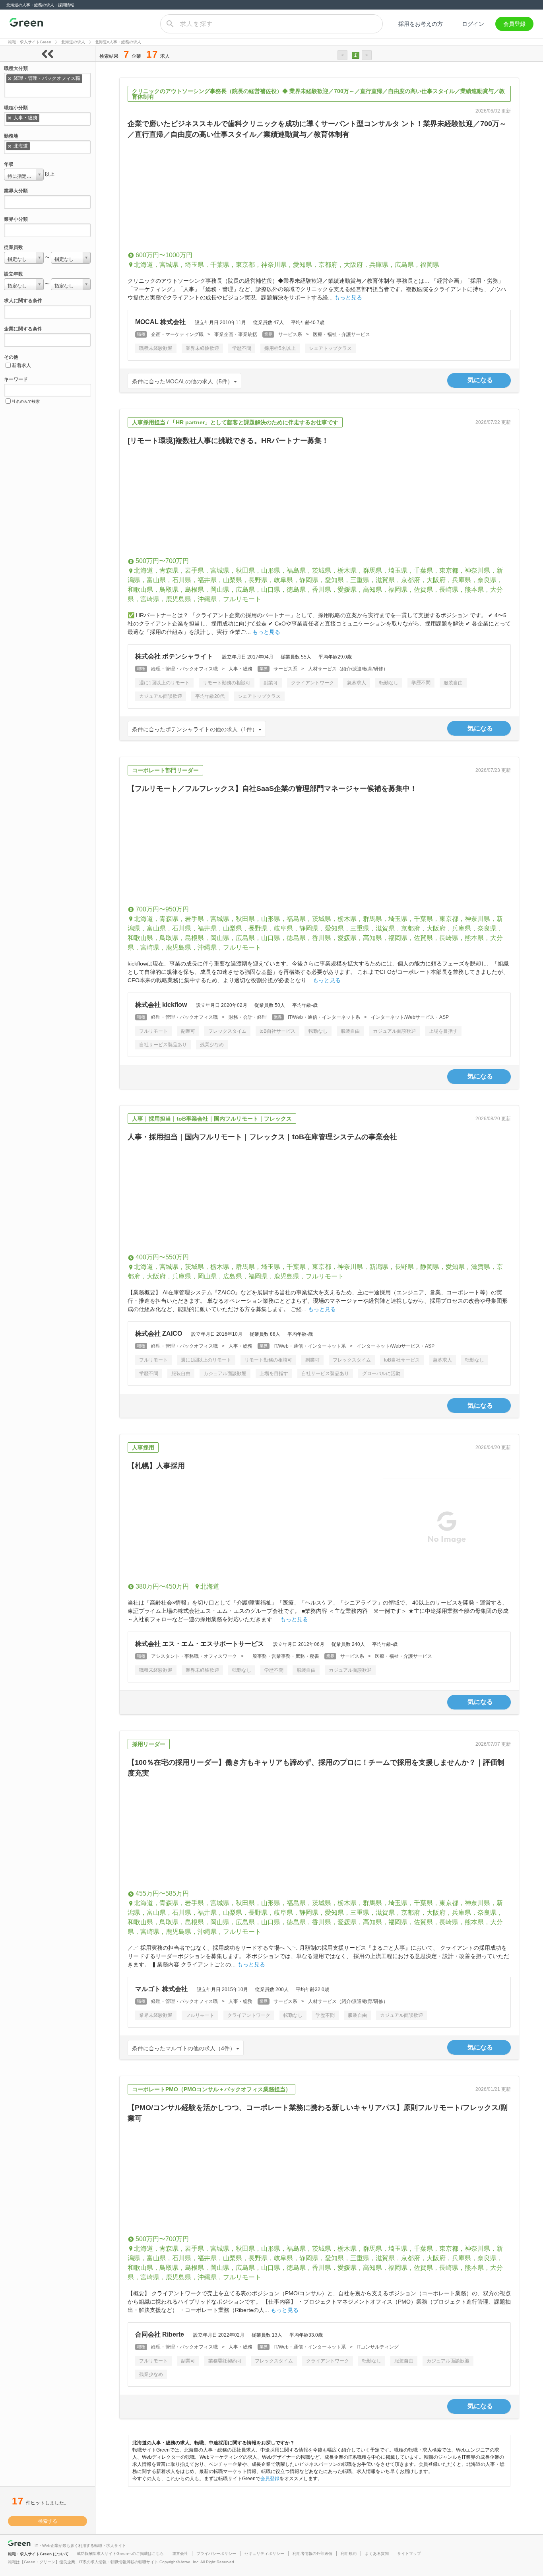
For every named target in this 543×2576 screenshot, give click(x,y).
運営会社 (180, 2554)
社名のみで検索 (26, 401)
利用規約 (349, 2554)
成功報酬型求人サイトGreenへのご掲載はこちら (120, 2554)
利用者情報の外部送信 (312, 2554)
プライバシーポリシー (216, 2554)
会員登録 (514, 24)
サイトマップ (409, 2554)
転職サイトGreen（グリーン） (26, 24)
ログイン (473, 24)
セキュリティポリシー (264, 2554)
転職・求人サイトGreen (30, 42)
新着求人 (21, 365)
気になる (480, 380)
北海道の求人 (73, 42)
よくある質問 (377, 2554)
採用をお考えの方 (421, 24)
